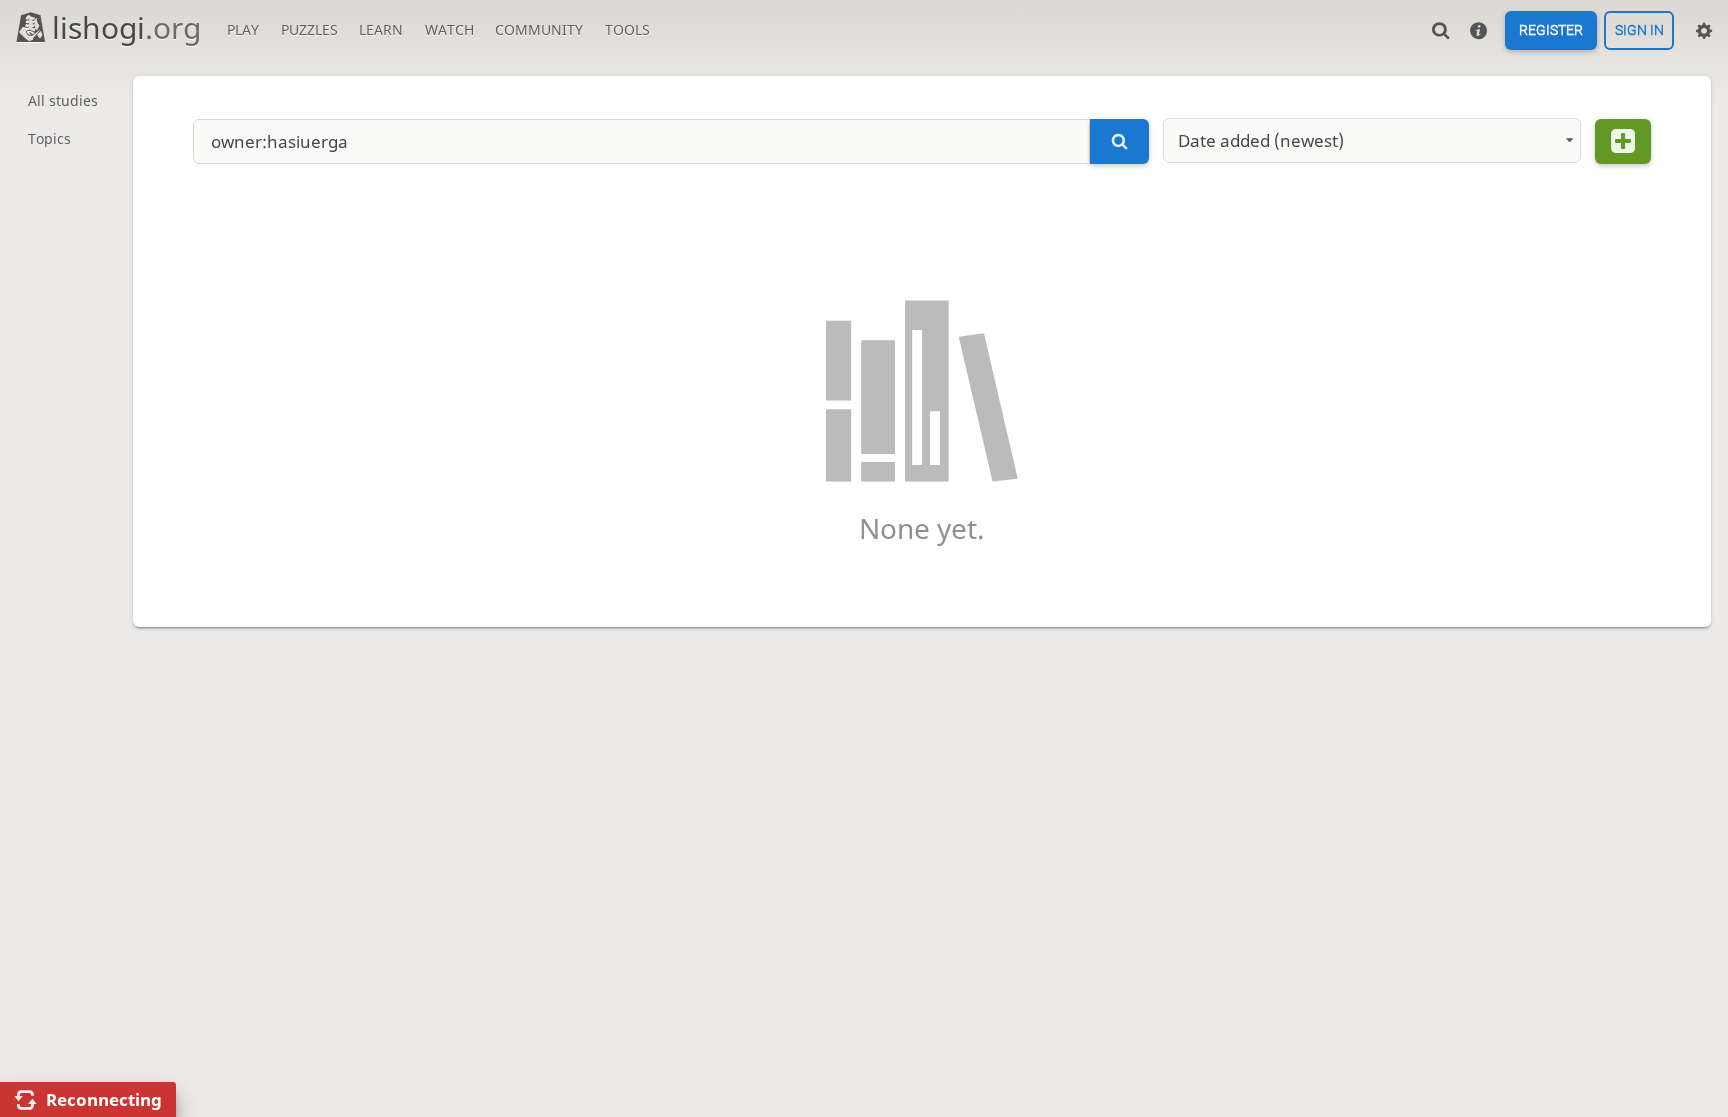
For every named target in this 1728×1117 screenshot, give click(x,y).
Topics (49, 138)
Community (539, 29)
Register (1551, 31)
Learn (381, 29)
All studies (63, 100)
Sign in (1639, 31)
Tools (627, 29)
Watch (449, 29)
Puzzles (309, 29)
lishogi (126, 27)
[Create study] (1623, 141)
